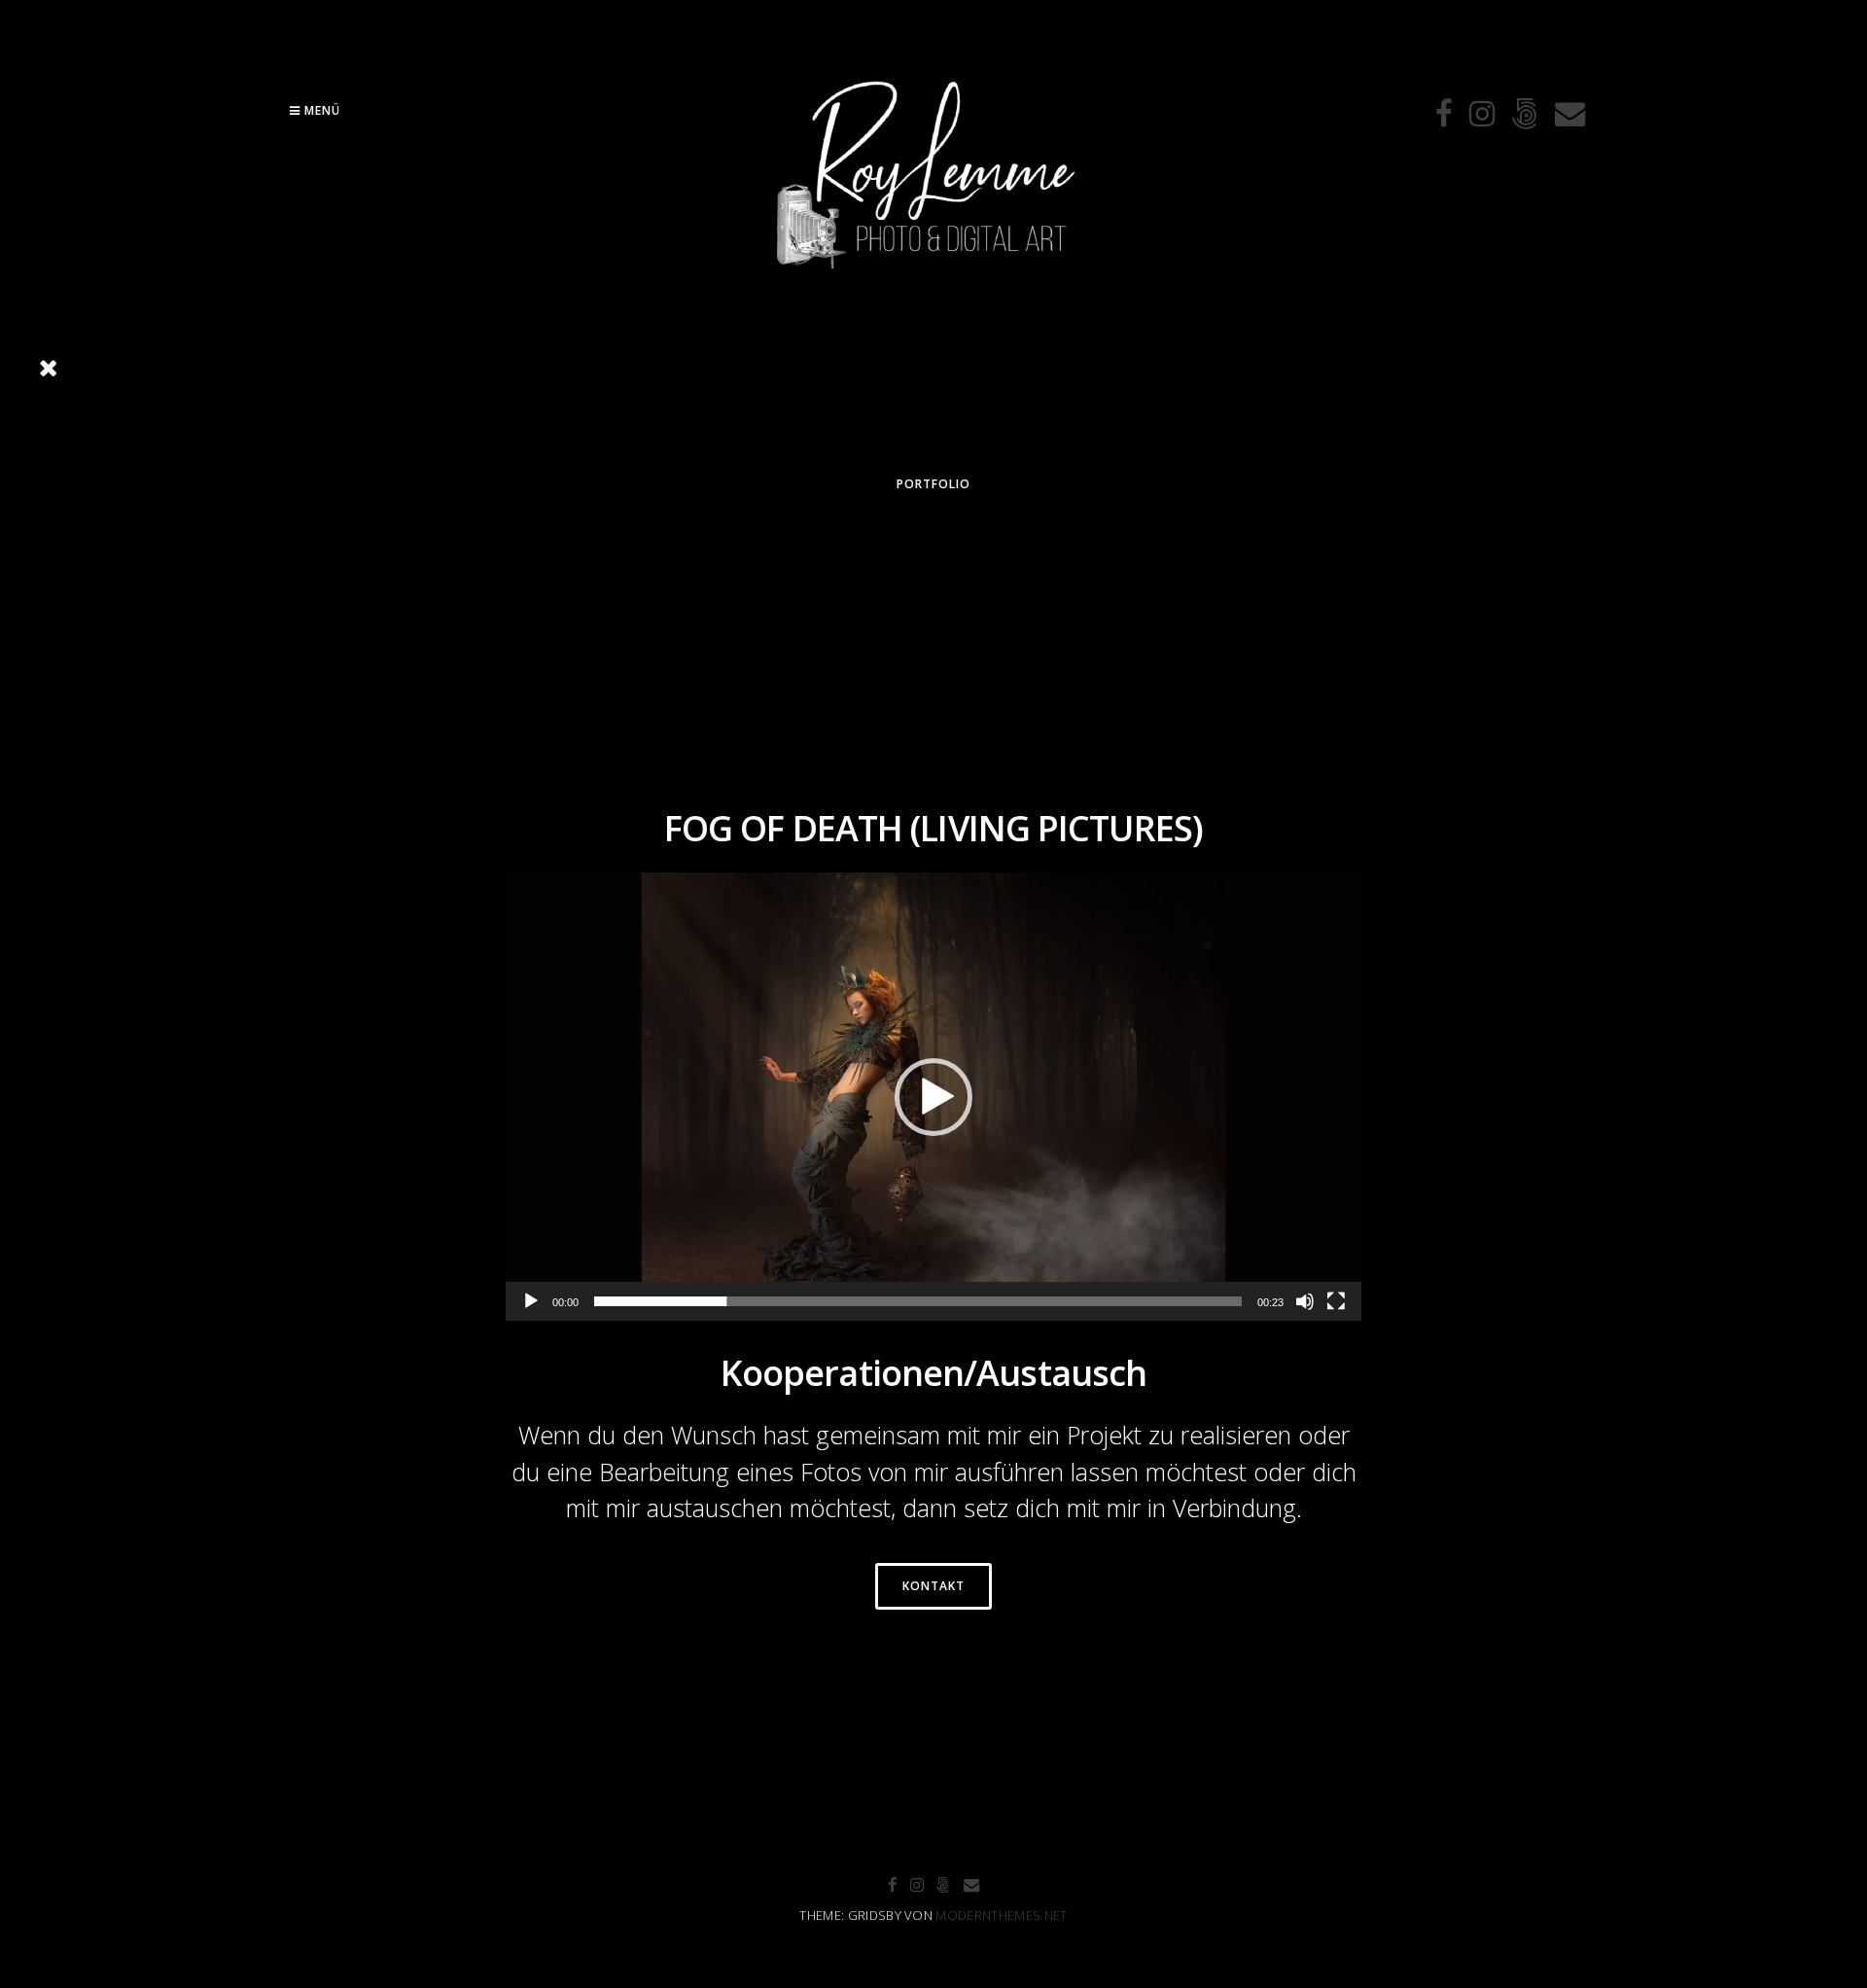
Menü (320, 110)
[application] (933, 1097)
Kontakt (933, 1586)
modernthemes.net (1001, 1915)
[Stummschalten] (1305, 1301)
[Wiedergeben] (531, 1301)
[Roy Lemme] (933, 292)
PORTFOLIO (933, 484)
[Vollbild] (1336, 1301)
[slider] (918, 1301)
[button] (933, 1097)
